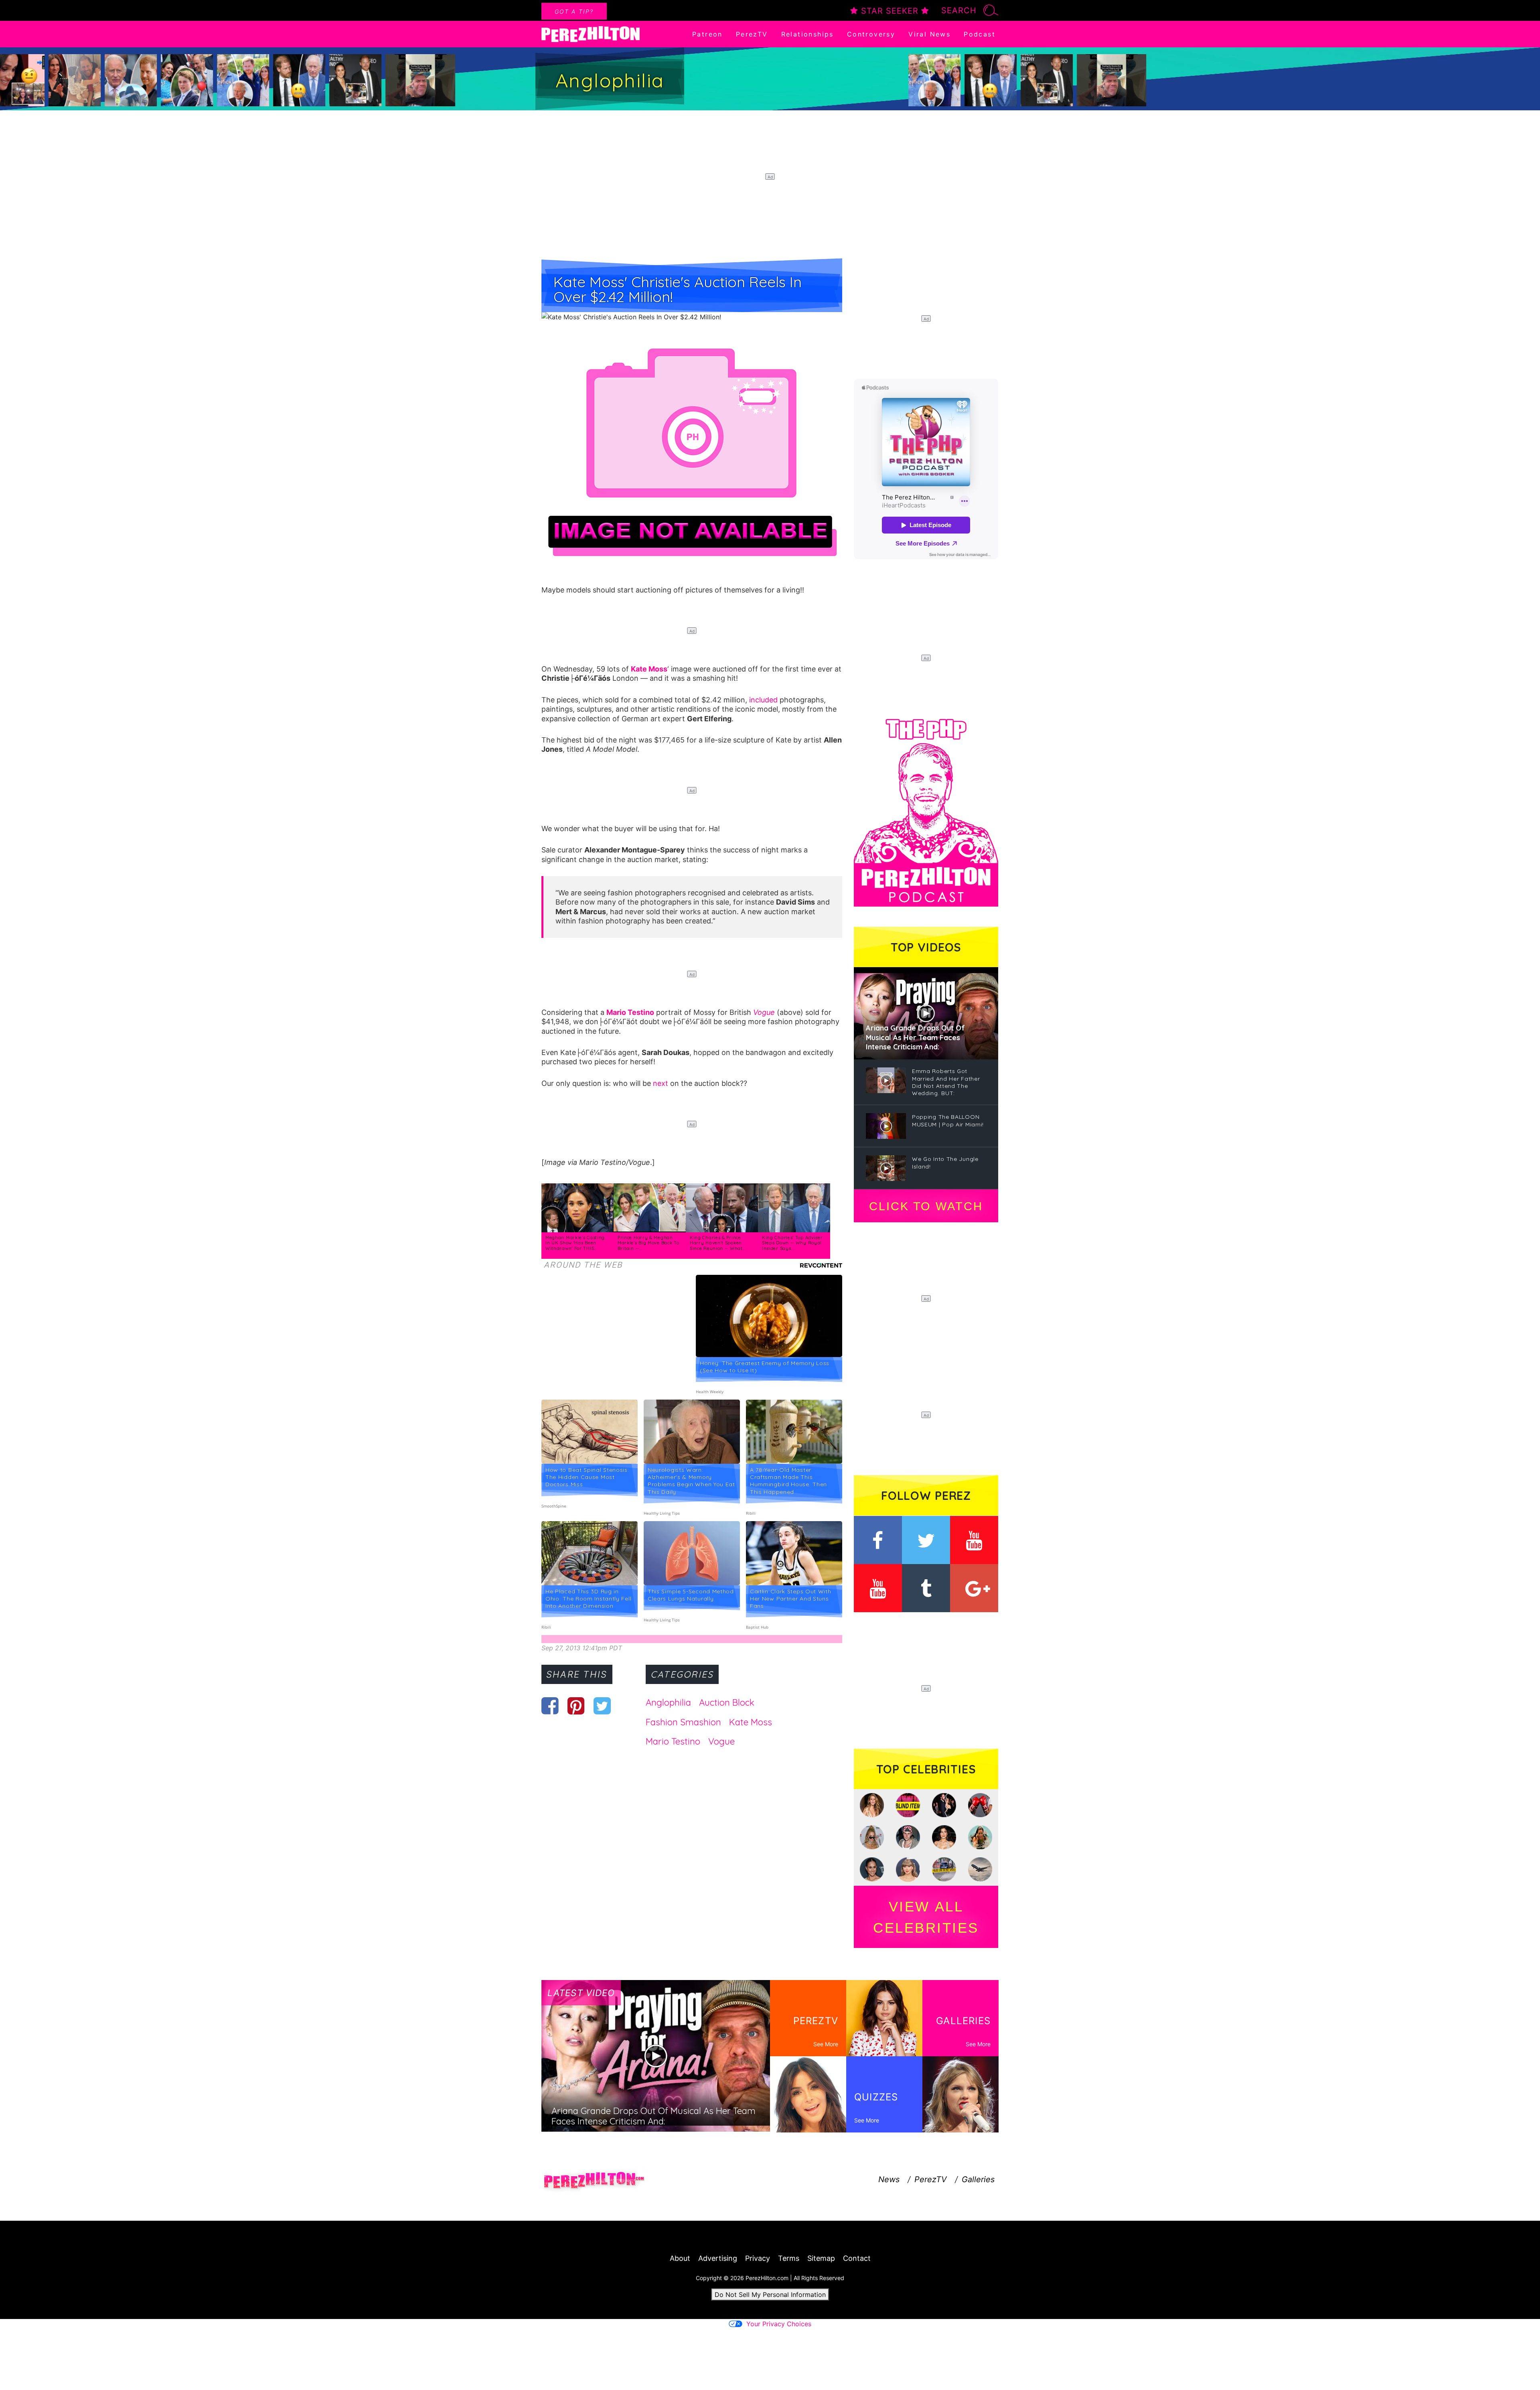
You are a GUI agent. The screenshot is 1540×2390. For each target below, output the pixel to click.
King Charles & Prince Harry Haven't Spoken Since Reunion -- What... (718, 1243)
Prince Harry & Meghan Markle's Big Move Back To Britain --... (648, 1243)
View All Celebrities (926, 1917)
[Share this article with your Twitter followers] (602, 1706)
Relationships (807, 34)
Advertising (718, 2258)
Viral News (929, 34)
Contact (857, 2258)
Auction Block (727, 1702)
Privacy (758, 2258)
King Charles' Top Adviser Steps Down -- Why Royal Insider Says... (792, 1243)
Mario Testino (630, 1012)
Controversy (871, 34)
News (889, 2179)
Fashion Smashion (683, 1722)
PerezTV (752, 34)
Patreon (707, 34)
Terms (789, 2258)
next (661, 1083)
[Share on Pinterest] (576, 1706)
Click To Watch (926, 1206)
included (763, 700)
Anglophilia (668, 1702)
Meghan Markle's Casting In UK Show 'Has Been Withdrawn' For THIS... (575, 1243)
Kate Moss (649, 669)
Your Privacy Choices (779, 2324)
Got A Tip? (574, 11)
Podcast (980, 34)
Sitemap (821, 2258)
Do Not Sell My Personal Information (770, 2295)
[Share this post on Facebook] (550, 1706)
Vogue (764, 1012)
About (680, 2258)
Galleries (978, 2179)
